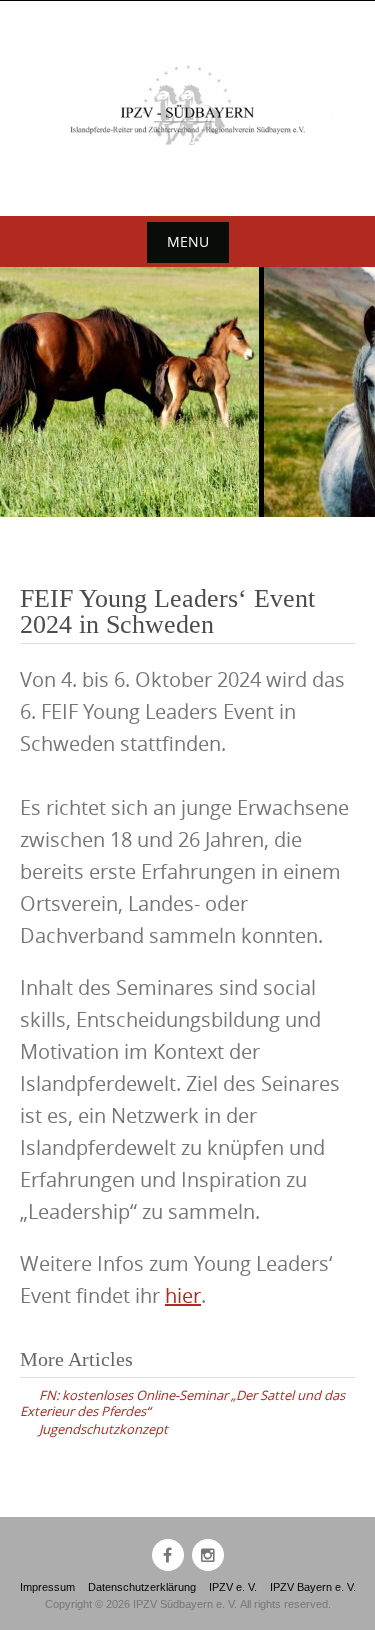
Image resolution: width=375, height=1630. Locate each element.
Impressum (47, 1587)
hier (183, 1295)
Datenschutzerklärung (142, 1587)
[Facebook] (168, 1555)
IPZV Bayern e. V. (313, 1587)
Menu (188, 241)
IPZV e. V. (233, 1587)
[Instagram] (208, 1555)
